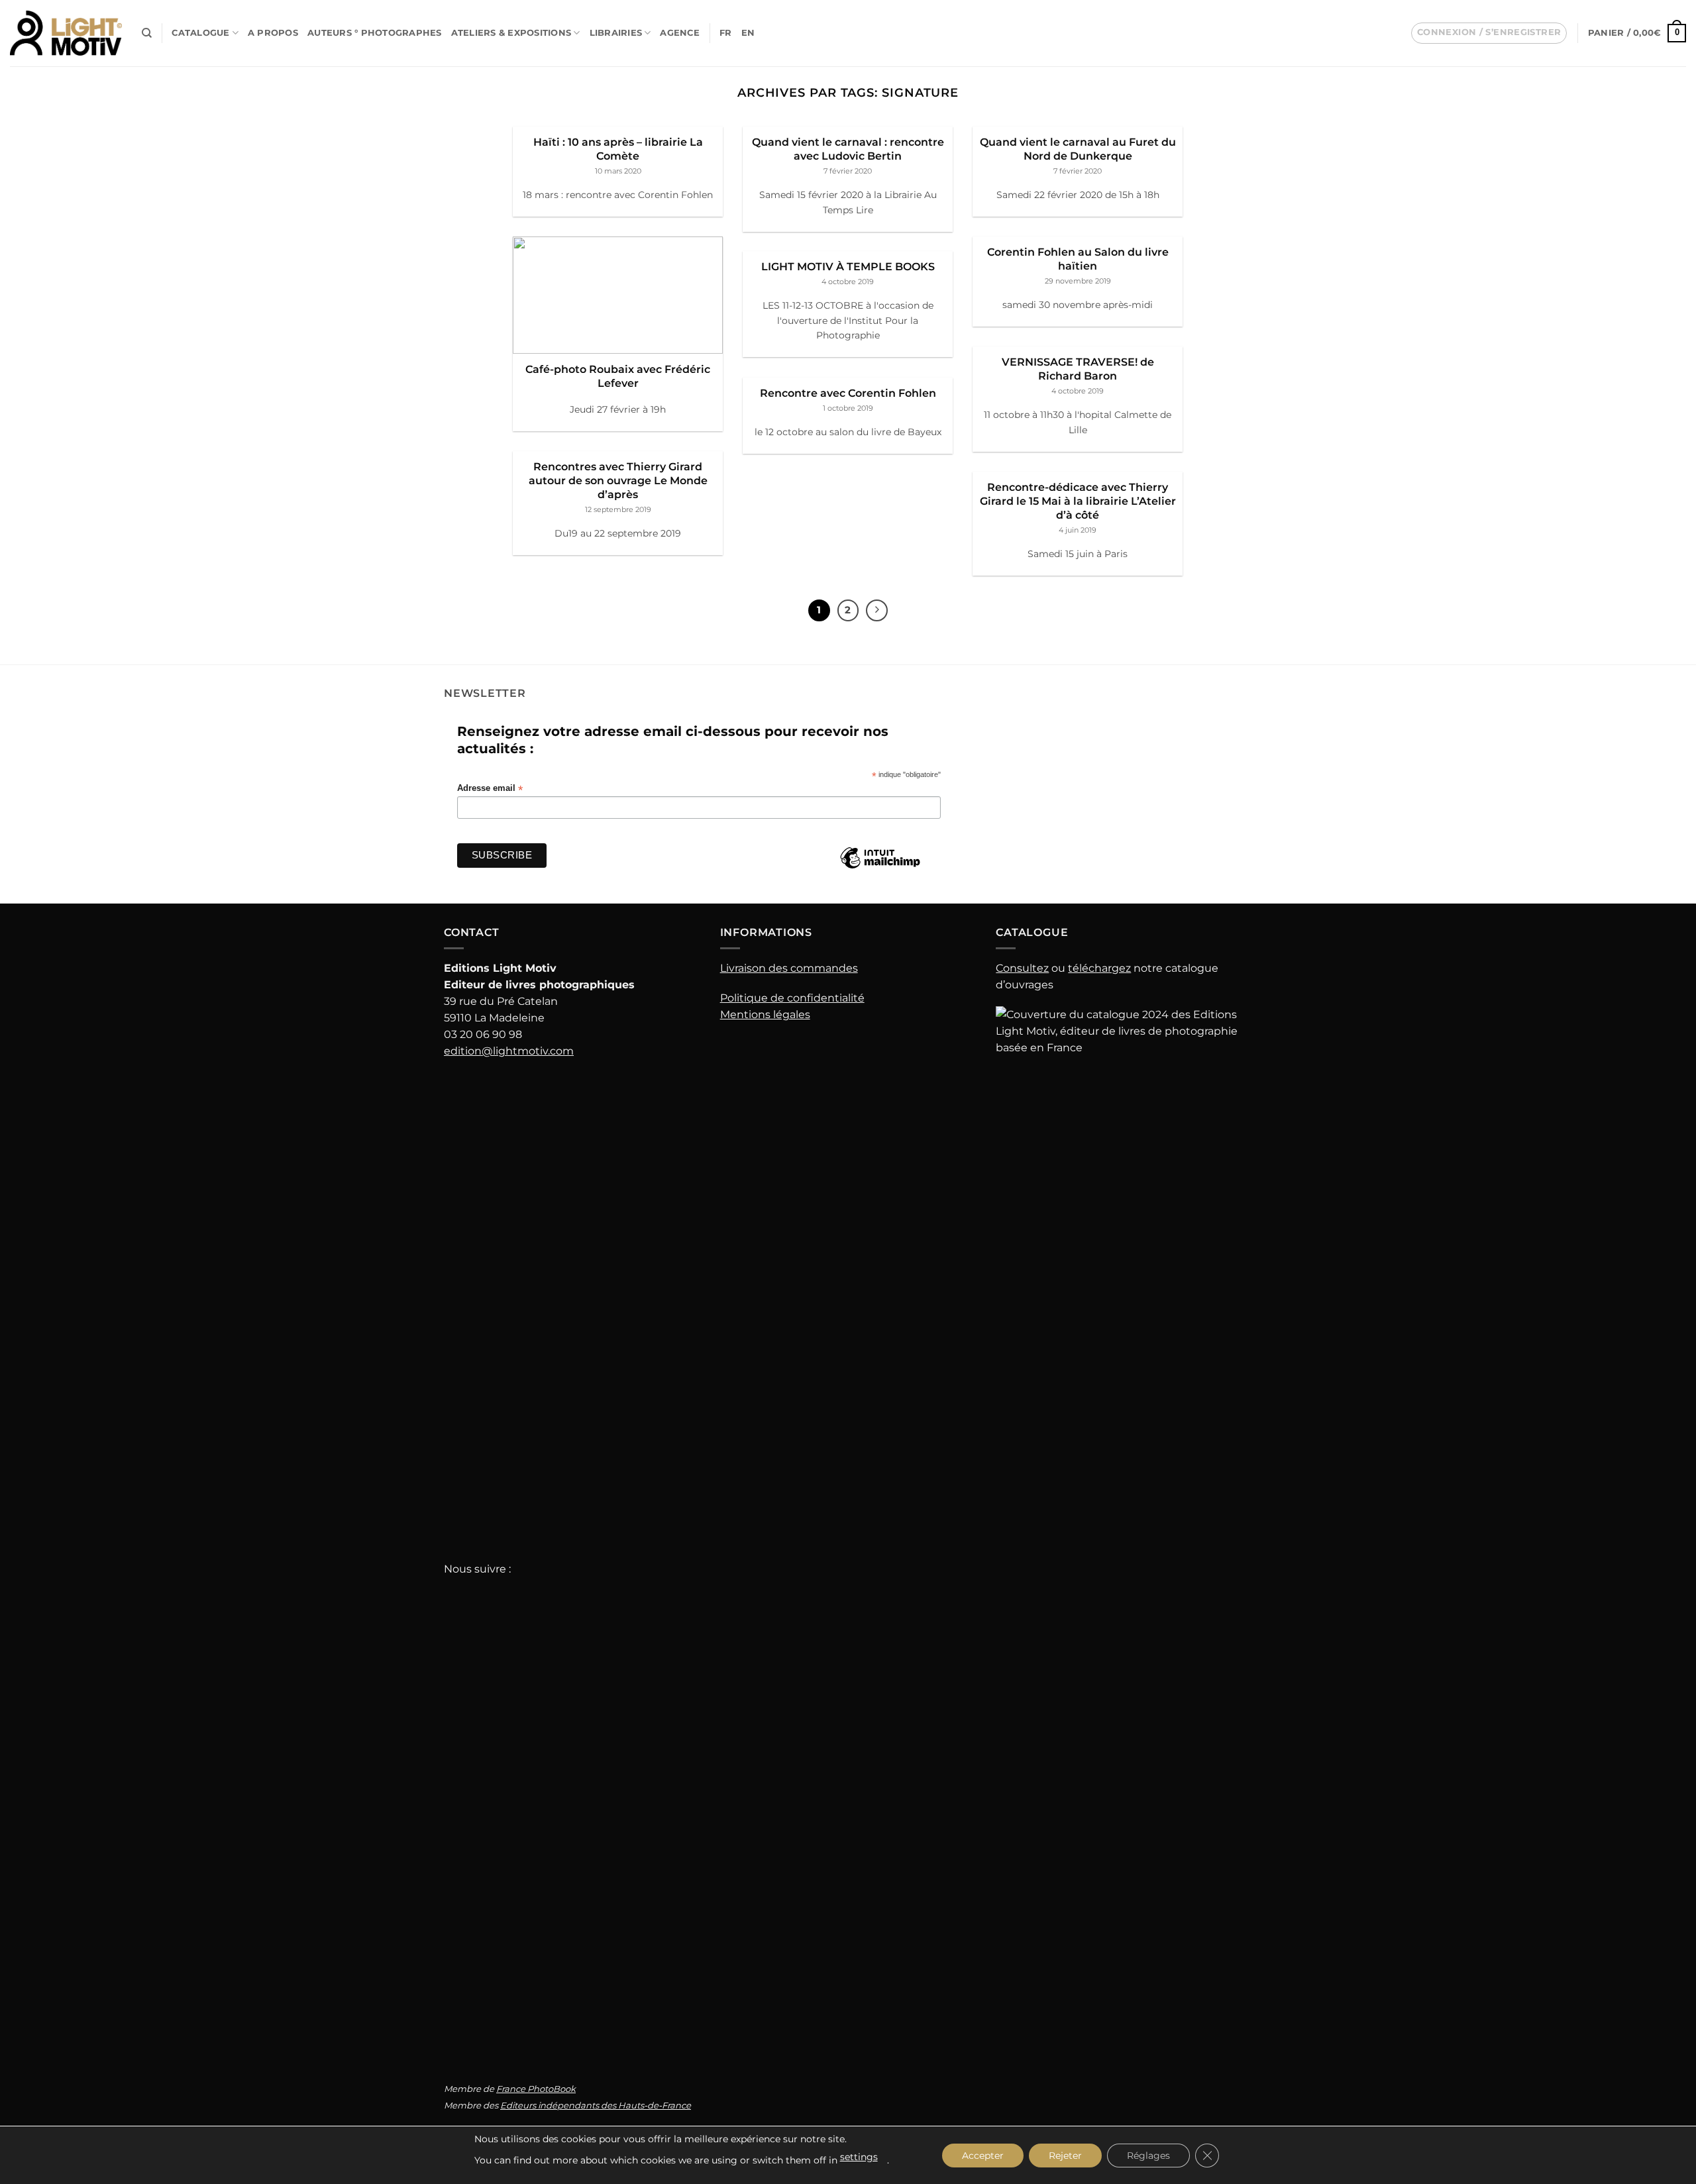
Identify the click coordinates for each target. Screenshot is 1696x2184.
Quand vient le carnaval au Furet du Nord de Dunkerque (1078, 149)
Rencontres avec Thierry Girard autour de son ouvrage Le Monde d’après (618, 480)
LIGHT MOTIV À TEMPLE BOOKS (848, 266)
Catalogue (200, 33)
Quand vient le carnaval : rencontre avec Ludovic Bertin (848, 149)
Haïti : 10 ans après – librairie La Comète (618, 149)
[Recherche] (147, 33)
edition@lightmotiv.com (509, 1051)
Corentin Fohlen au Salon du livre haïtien (1078, 259)
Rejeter (1065, 2156)
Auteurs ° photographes (375, 33)
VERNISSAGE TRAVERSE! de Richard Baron (1078, 369)
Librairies (616, 33)
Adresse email (490, 789)
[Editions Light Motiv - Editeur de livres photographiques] (66, 33)
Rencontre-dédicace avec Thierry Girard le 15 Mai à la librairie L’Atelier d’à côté (1078, 501)
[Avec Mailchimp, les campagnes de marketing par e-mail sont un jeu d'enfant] (880, 868)
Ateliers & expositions (511, 33)
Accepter (983, 2156)
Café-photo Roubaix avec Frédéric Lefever (618, 376)
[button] (1489, 33)
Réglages (1148, 2156)
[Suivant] (877, 610)
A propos (273, 33)
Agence (680, 33)
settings (859, 2157)
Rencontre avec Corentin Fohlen (848, 393)
